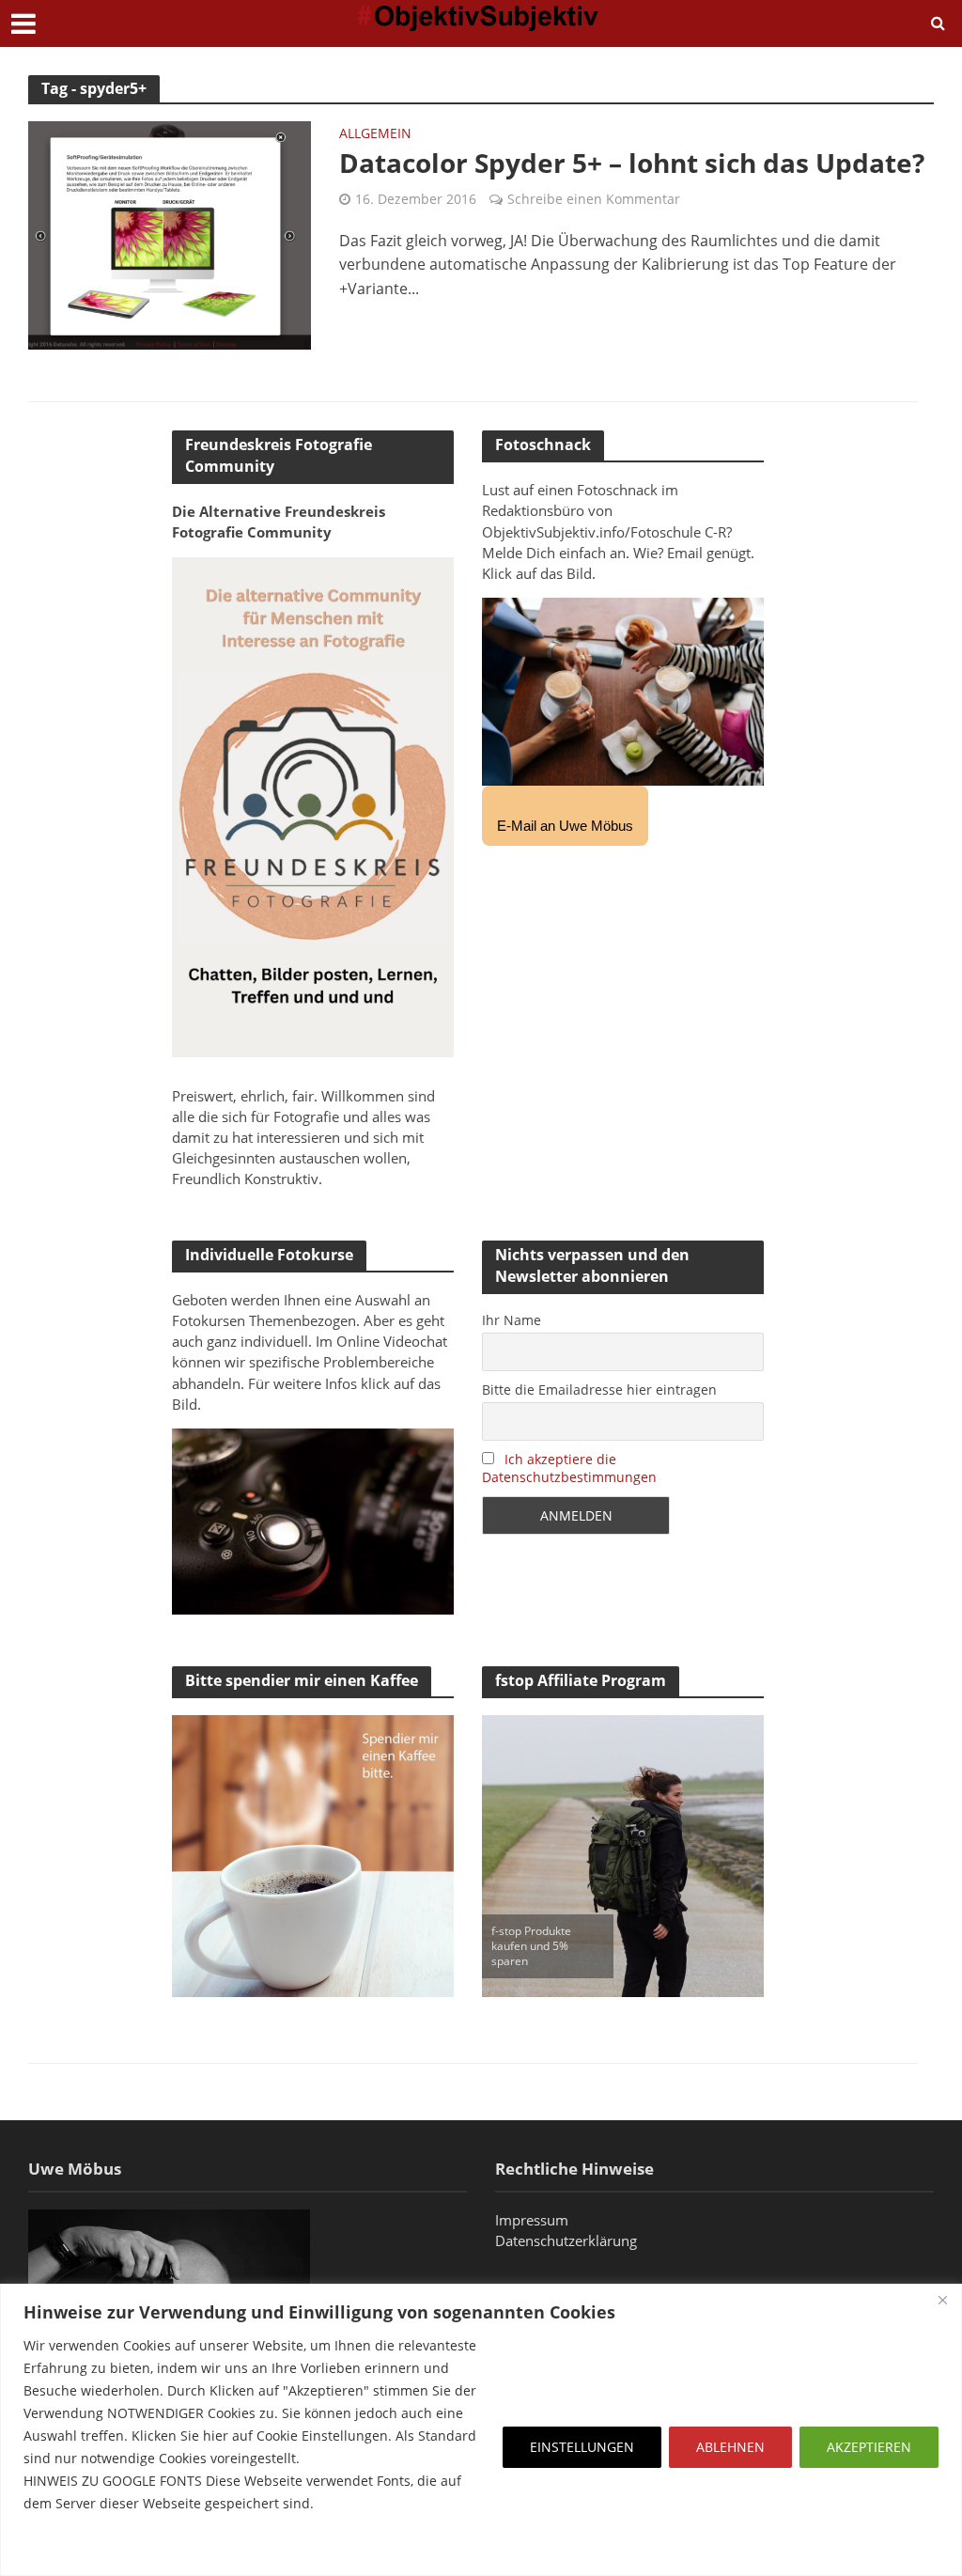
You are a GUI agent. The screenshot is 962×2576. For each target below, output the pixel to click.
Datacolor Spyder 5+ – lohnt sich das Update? (632, 163)
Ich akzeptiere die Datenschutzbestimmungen (569, 1468)
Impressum (532, 2220)
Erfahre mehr (70, 2548)
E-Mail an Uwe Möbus (565, 826)
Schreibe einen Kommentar (594, 199)
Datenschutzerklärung (566, 2240)
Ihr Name (512, 1320)
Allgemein (375, 134)
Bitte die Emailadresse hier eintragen (599, 1389)
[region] (481, 2430)
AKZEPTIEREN (869, 2447)
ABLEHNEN (730, 2447)
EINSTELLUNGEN (582, 2447)
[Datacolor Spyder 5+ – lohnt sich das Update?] (170, 234)
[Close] (942, 2300)
